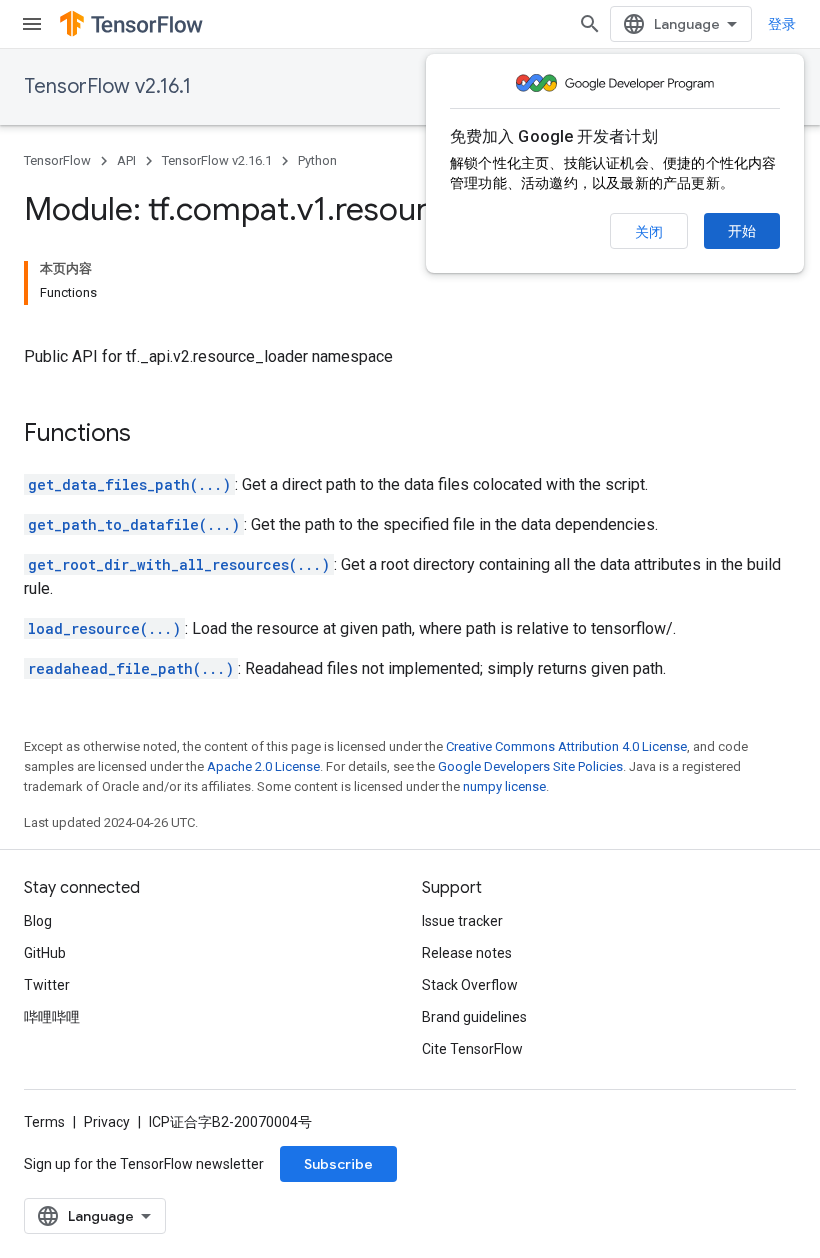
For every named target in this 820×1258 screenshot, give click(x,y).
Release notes (467, 953)
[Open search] (590, 24)
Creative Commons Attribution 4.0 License (566, 746)
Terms (44, 1122)
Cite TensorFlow (472, 1049)
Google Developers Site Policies (530, 766)
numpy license (504, 786)
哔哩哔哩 (52, 1017)
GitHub (45, 953)
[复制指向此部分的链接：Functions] (151, 435)
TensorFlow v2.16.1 (107, 86)
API (126, 160)
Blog (38, 921)
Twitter (47, 985)
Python (317, 160)
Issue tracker (462, 921)
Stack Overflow (470, 985)
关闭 (649, 232)
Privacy (107, 1122)
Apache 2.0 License (263, 766)
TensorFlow (57, 160)
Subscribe (338, 1164)
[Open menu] (32, 24)
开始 (742, 231)
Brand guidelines (474, 1017)
